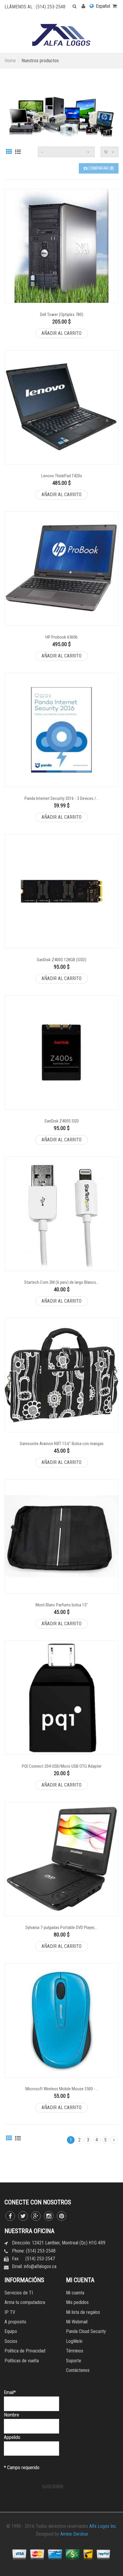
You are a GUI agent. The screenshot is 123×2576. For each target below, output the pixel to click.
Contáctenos (78, 2370)
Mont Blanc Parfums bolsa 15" (62, 1605)
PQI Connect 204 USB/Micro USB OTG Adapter (62, 1766)
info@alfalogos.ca (40, 2266)
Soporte (74, 2361)
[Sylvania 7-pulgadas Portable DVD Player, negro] (61, 1859)
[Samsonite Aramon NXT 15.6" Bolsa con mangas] (61, 1375)
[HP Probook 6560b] (61, 569)
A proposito (15, 2322)
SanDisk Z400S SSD (62, 1121)
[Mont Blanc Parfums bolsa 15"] (61, 1536)
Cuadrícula (9, 151)
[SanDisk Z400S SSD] (61, 1052)
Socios (11, 2341)
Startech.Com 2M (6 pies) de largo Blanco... (61, 1282)
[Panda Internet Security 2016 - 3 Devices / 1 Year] (61, 730)
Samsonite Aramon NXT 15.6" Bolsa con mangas (62, 1444)
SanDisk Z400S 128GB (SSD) (61, 960)
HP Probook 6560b (61, 637)
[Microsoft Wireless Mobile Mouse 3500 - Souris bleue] (61, 2020)
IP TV (10, 2312)
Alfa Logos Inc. (103, 2526)
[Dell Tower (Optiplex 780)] (61, 246)
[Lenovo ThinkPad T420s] (61, 407)
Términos (75, 2351)
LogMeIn (74, 2341)
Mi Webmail (77, 2322)
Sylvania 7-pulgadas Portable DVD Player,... (61, 1928)
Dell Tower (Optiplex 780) (62, 315)
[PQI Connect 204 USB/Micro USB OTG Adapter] (61, 1698)
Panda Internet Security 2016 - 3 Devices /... (62, 798)
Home (10, 61)
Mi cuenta (75, 2293)
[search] (71, 6)
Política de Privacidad (25, 2351)
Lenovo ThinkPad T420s (62, 476)
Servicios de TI (19, 2293)
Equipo (11, 2331)
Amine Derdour (74, 2534)
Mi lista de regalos (83, 2312)
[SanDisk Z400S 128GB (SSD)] (61, 891)
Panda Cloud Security (86, 2331)
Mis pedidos (77, 2302)
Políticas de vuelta (22, 2361)
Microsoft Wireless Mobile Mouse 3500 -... (62, 2089)
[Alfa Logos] (61, 35)
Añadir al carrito (61, 333)
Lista (18, 151)
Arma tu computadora (25, 2302)
